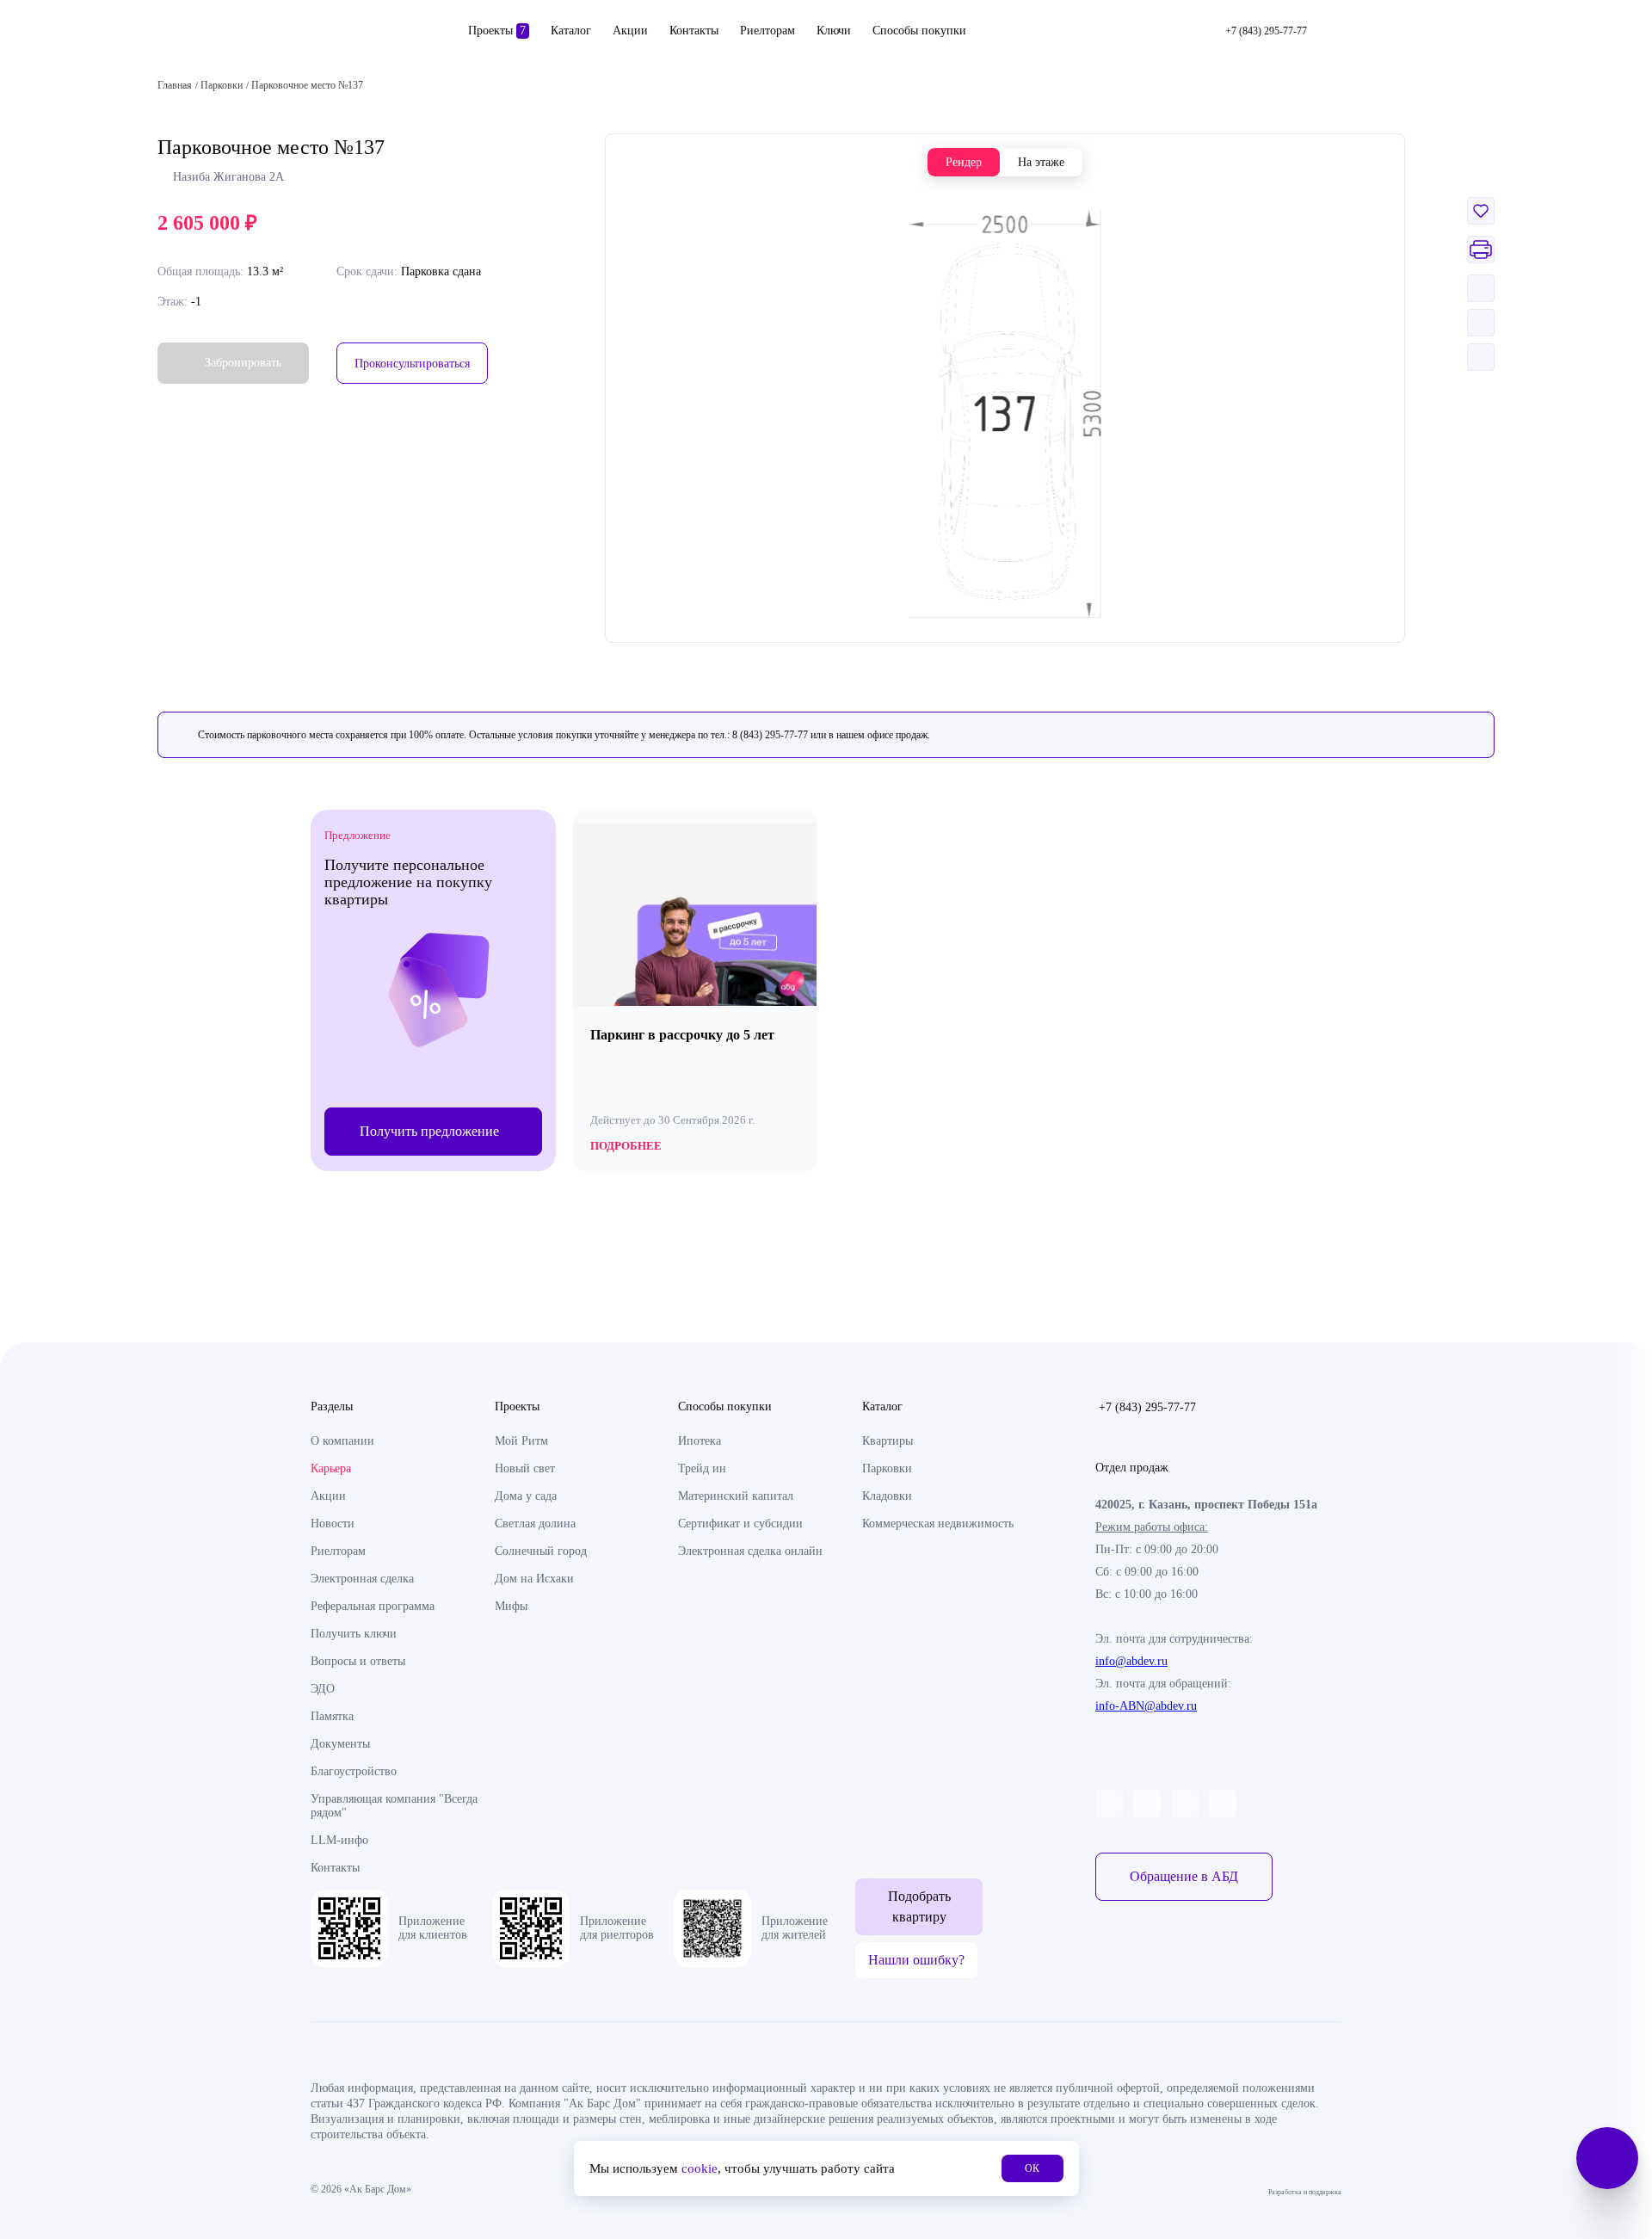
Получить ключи (354, 1634)
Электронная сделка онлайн (750, 1551)
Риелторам (767, 31)
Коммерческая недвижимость (938, 1524)
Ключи (834, 31)
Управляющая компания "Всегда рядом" (394, 1806)
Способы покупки (919, 31)
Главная (175, 85)
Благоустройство (354, 1771)
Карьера (331, 1468)
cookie (700, 2168)
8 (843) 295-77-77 (770, 735)
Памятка (332, 1716)
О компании (342, 1441)
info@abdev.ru (1131, 1661)
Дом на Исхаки (534, 1579)
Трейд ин (702, 1468)
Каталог (571, 31)
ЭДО (323, 1689)
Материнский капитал (736, 1496)
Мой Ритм (521, 1441)
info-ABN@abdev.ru (1146, 1706)
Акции (630, 31)
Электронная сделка (362, 1579)
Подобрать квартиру (919, 1906)
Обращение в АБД (1184, 1876)
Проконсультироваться (412, 364)
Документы (340, 1744)
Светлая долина (535, 1524)
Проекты (497, 31)
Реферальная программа (373, 1606)
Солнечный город (541, 1551)
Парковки (887, 1468)
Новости (333, 1524)
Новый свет (525, 1468)
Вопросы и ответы (358, 1661)
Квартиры (888, 1441)
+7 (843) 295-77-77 (1147, 1407)
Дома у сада (526, 1496)
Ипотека (700, 1441)
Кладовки (887, 1496)
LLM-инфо (339, 1840)
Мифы (511, 1606)
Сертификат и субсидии (740, 1524)
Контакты (694, 31)
